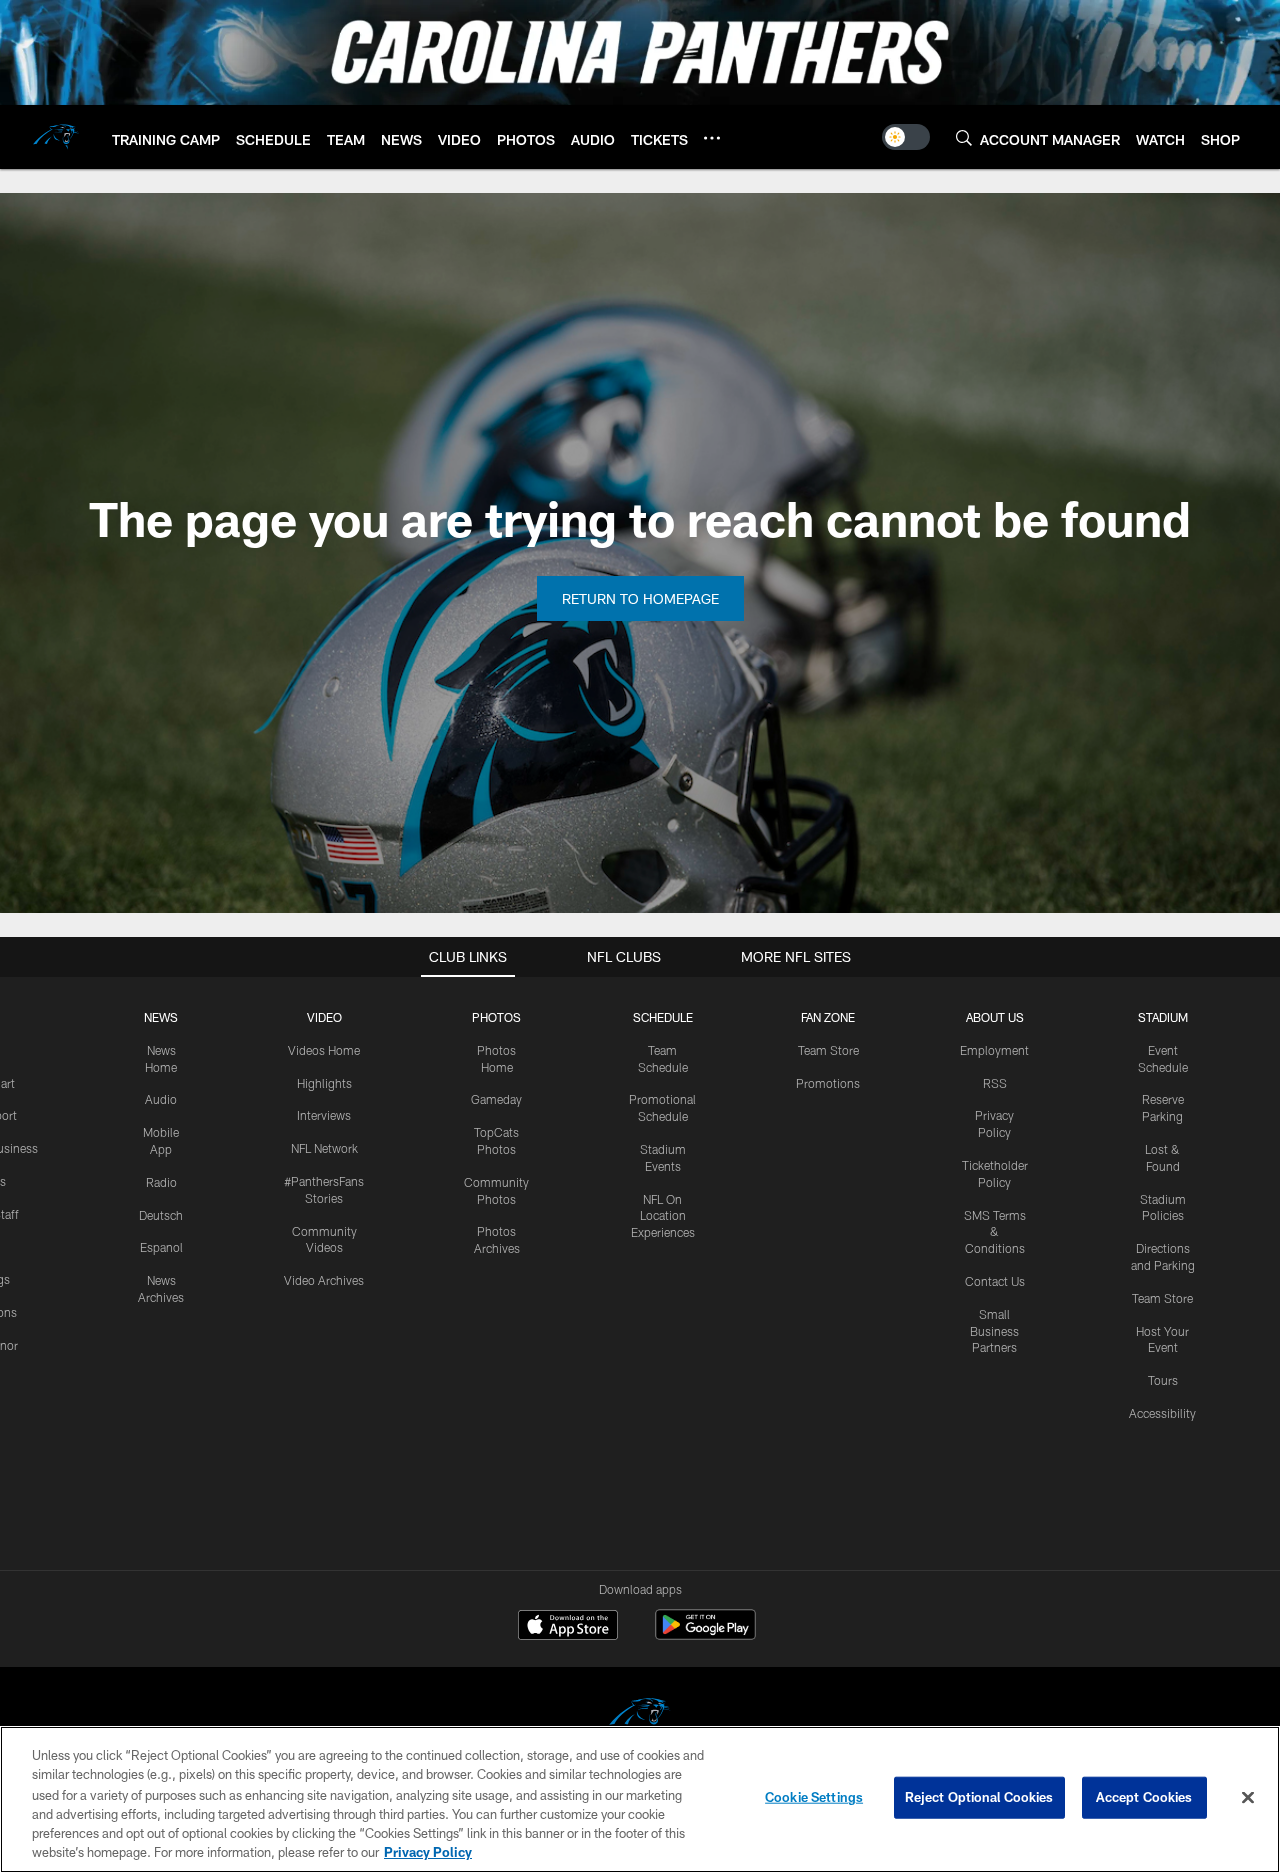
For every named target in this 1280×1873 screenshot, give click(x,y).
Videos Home (324, 1050)
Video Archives (324, 1280)
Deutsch (161, 1215)
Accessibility (1162, 1413)
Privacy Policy (428, 1852)
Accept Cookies (1144, 1797)
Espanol (161, 1247)
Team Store (828, 1050)
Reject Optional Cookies (979, 1797)
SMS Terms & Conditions (995, 1232)
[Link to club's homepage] (56, 137)
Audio (161, 1099)
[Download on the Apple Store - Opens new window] (568, 1627)
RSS (995, 1083)
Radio (161, 1182)
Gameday (496, 1099)
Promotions (828, 1083)
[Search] (964, 137)
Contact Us (995, 1281)
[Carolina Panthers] (640, 1717)
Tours (1163, 1380)
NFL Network (324, 1148)
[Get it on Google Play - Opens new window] (705, 1634)
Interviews (324, 1115)
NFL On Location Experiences (663, 1216)
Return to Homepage (640, 598)
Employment (994, 1050)
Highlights (324, 1083)
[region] (640, 1799)
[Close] (1248, 1798)
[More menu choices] (712, 138)
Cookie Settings (814, 1797)
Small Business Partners (994, 1331)
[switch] (906, 137)
